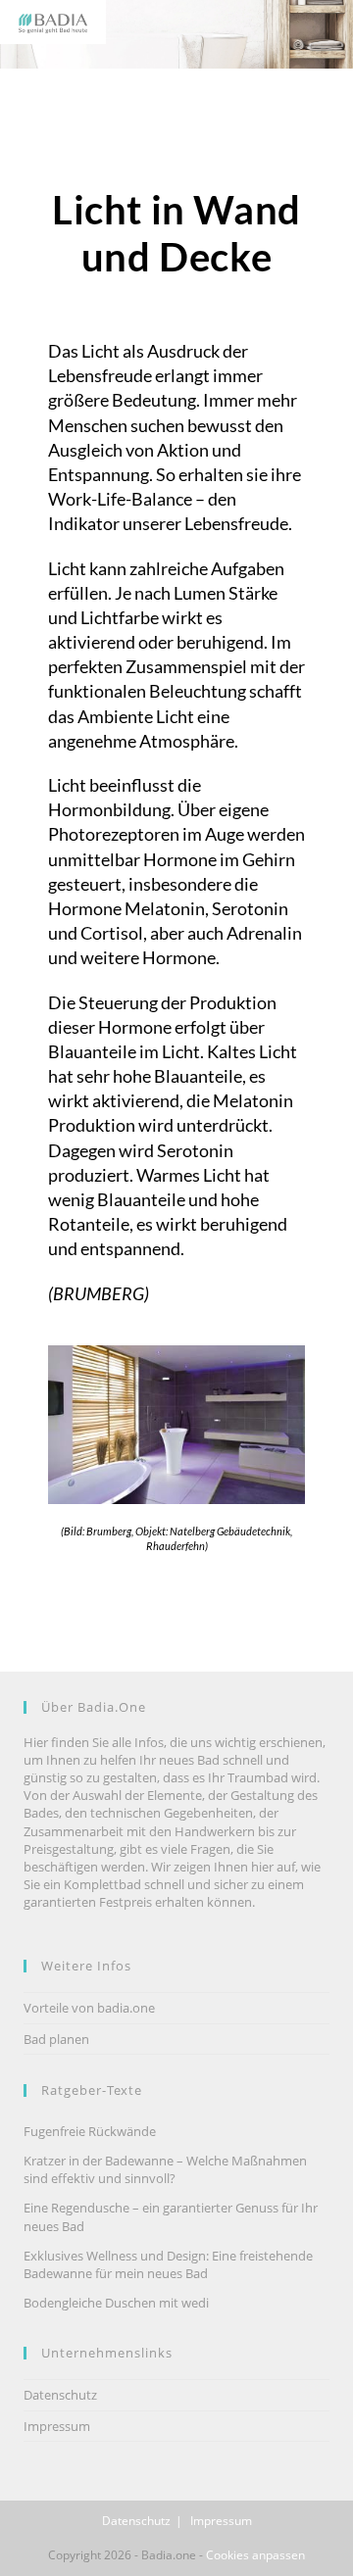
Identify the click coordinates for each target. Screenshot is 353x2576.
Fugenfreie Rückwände (90, 2131)
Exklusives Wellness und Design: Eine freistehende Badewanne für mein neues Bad (168, 2264)
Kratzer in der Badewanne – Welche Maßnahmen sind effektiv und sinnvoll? (165, 2169)
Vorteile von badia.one (89, 2008)
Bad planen (56, 2039)
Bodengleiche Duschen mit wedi (116, 2303)
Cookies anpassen (255, 2555)
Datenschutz (60, 2395)
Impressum (57, 2426)
